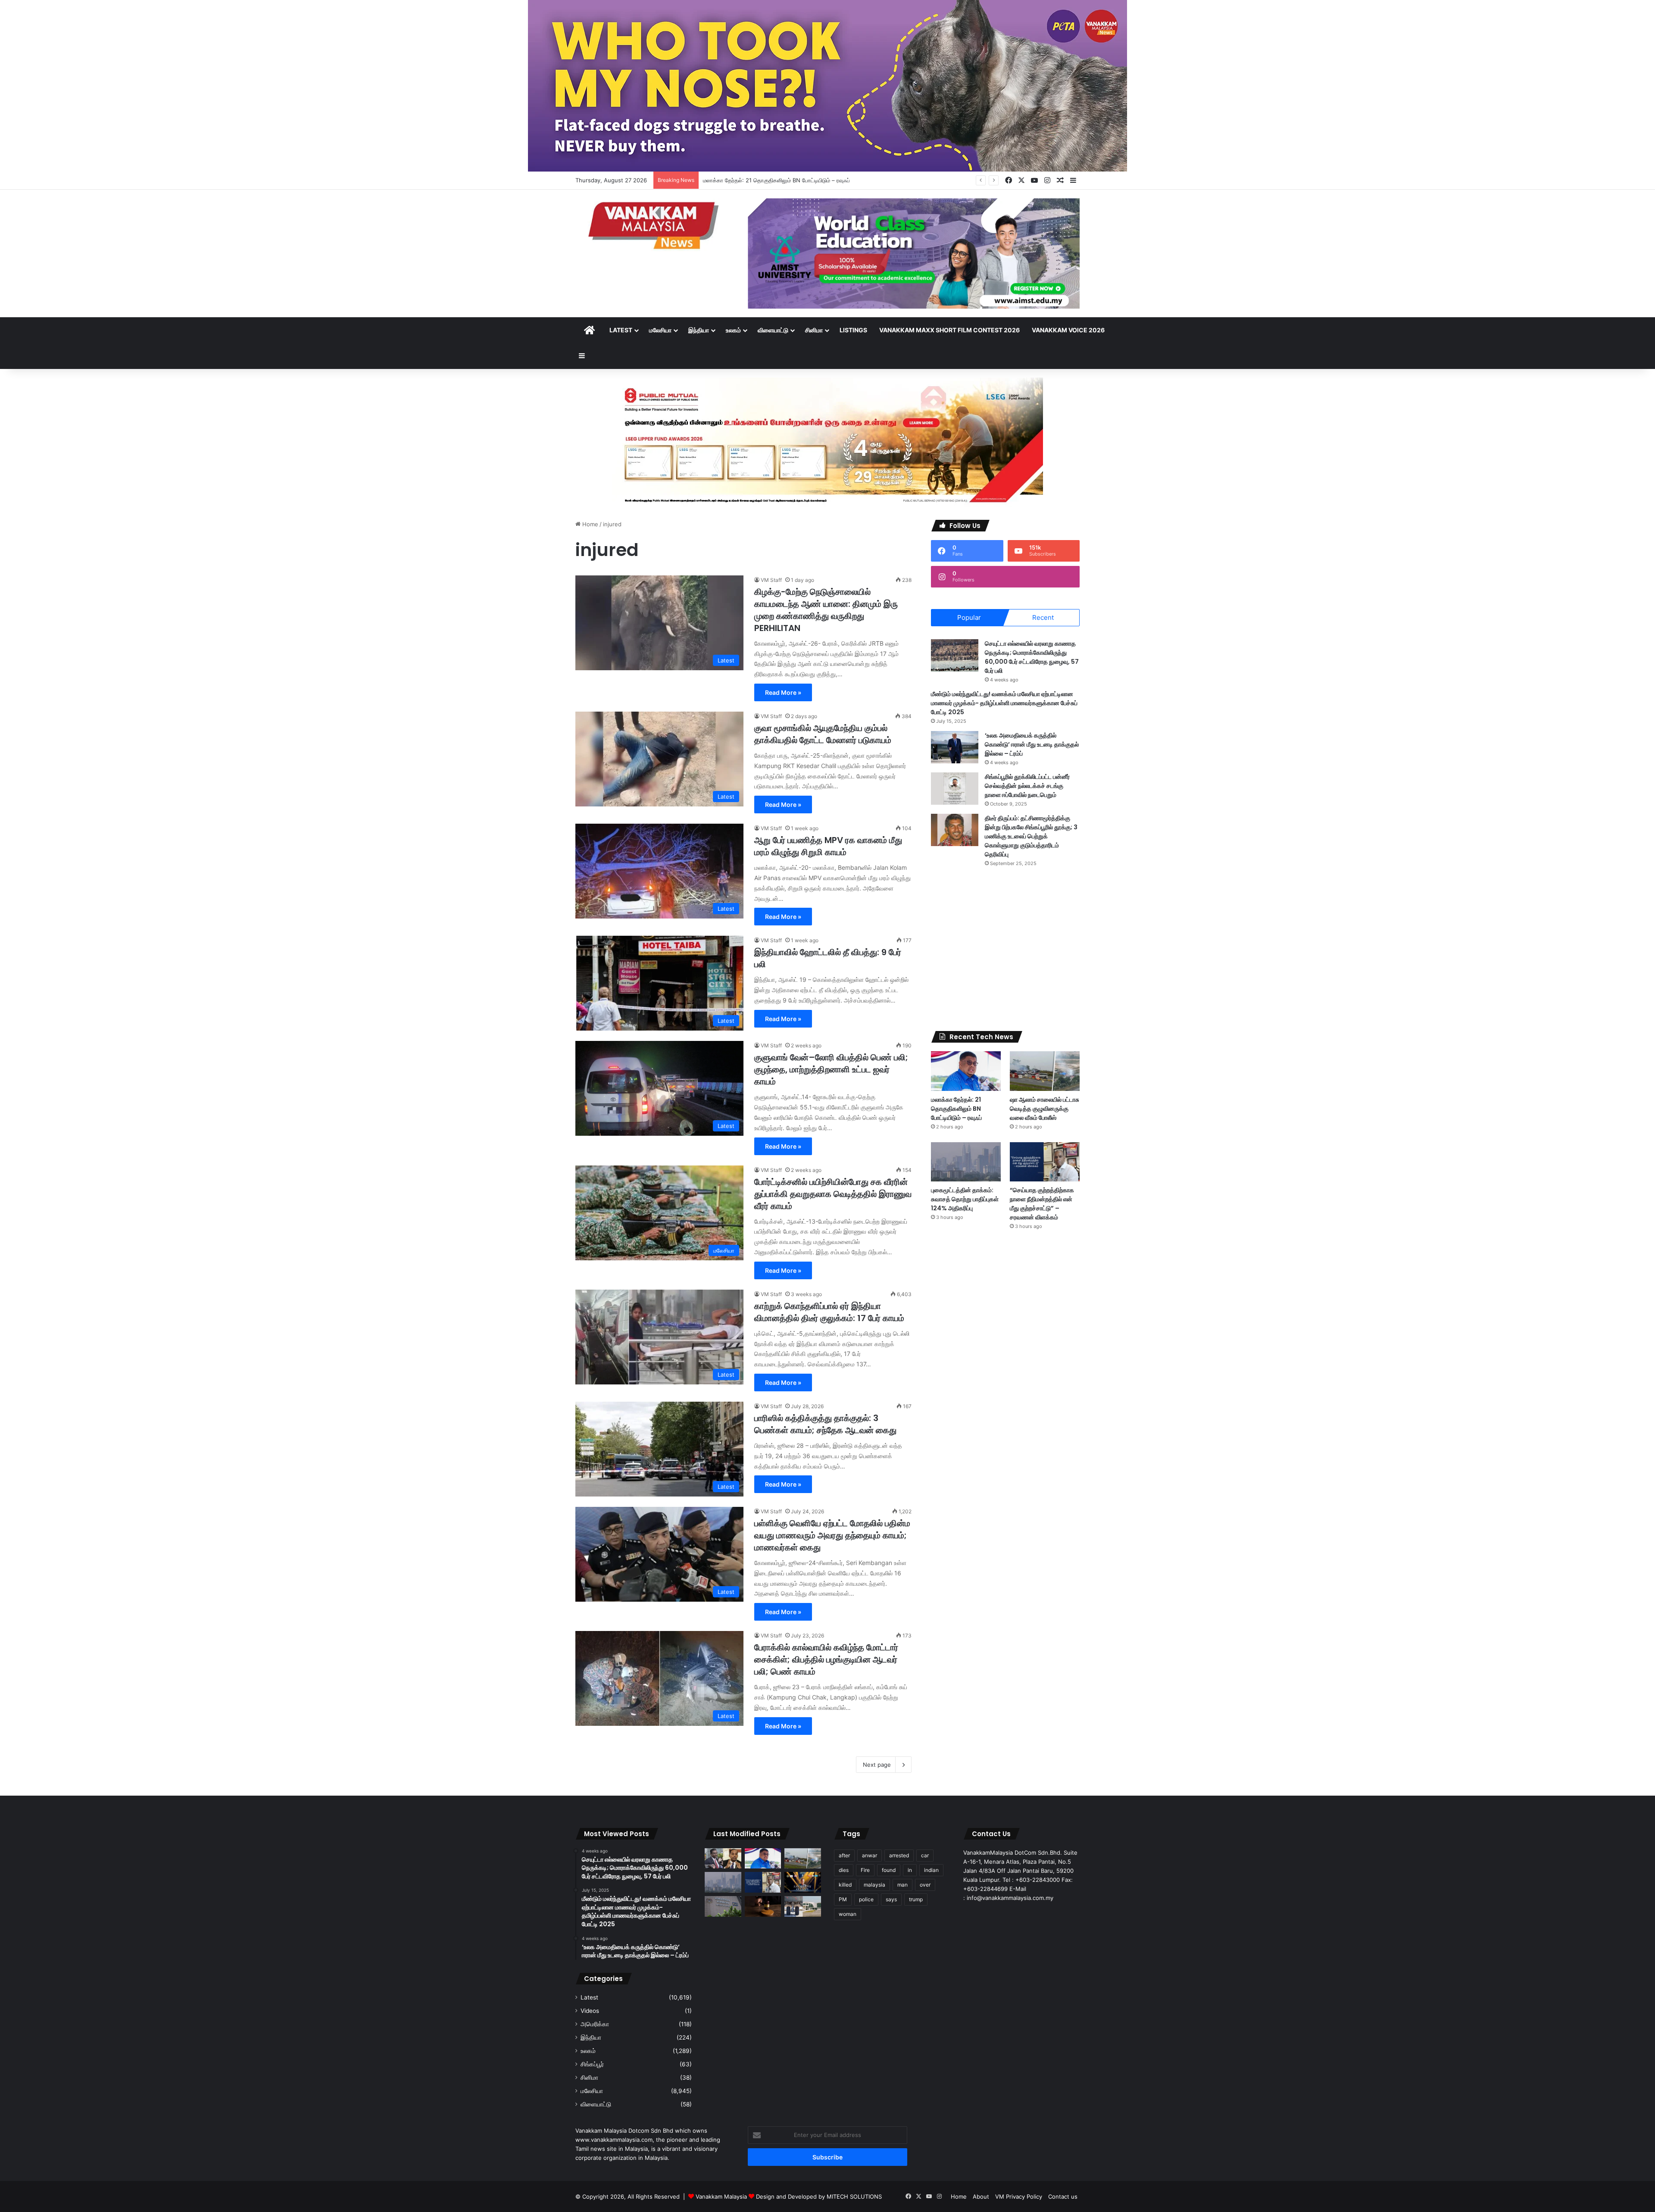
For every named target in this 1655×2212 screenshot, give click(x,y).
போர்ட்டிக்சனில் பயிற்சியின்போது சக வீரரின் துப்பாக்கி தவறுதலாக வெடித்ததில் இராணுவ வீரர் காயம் (833, 1194)
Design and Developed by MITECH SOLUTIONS (819, 2196)
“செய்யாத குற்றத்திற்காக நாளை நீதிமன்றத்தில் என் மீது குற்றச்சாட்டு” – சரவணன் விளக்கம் (1042, 1204)
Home (589, 524)
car (925, 1855)
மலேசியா (660, 330)
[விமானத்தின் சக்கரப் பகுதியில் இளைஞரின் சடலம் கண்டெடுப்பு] (803, 1906)
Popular (969, 617)
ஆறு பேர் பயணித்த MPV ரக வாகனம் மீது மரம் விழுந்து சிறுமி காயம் (828, 846)
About (981, 2196)
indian (931, 1870)
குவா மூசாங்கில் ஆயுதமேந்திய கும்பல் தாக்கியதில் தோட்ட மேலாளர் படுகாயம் (823, 734)
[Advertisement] (1005, 949)
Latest (621, 330)
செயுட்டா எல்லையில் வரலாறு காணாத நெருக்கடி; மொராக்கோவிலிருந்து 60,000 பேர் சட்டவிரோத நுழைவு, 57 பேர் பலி (1032, 657)
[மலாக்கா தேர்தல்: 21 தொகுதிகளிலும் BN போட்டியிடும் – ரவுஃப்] (966, 1071)
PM (843, 1899)
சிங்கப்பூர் (592, 2064)
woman (848, 1914)
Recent (1043, 617)
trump (916, 1899)
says (891, 1899)
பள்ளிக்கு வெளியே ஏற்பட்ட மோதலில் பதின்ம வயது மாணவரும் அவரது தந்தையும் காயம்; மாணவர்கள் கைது (832, 1535)
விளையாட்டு (773, 330)
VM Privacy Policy (1019, 2196)
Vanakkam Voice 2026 (1068, 330)
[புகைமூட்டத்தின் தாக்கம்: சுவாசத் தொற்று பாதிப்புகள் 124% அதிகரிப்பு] (966, 1162)
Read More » (783, 692)
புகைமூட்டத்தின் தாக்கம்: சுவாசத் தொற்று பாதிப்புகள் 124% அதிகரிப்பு (965, 1199)
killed (845, 1885)
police (866, 1899)
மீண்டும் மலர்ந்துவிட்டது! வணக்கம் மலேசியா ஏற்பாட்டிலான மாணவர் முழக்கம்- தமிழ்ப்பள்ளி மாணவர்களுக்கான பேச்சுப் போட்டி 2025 (1004, 703)
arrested (899, 1855)
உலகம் (733, 330)
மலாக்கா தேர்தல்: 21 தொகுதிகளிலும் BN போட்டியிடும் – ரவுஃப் (956, 1109)
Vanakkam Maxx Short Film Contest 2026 (949, 330)
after (844, 1855)
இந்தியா (699, 330)
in (910, 1870)
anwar (870, 1855)
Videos (590, 2011)
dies (844, 1870)
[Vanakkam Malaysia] (655, 225)
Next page (877, 1765)
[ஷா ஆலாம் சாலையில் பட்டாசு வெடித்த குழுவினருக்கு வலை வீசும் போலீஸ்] (1045, 1071)
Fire (865, 1870)
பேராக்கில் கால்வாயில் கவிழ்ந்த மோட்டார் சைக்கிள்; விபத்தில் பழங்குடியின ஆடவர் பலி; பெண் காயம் (826, 1659)
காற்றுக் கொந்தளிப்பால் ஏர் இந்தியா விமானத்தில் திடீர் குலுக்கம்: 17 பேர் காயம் (829, 1312)
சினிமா (814, 330)
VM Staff (771, 580)
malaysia (874, 1885)
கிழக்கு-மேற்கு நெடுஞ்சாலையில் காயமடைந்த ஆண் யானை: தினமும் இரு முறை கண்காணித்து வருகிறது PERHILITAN (826, 610)
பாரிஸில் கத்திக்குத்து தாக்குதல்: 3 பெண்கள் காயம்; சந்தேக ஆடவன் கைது (825, 1424)
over (925, 1885)
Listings (853, 330)
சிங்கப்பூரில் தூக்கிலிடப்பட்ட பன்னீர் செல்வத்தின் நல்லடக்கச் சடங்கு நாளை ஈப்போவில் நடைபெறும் (1027, 786)
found (889, 1870)
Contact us (1063, 2196)
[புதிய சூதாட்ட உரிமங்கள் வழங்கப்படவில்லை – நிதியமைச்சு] (723, 1906)
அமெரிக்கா (595, 2024)
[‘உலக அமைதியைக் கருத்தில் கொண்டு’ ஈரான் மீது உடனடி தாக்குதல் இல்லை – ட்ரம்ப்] (955, 747)
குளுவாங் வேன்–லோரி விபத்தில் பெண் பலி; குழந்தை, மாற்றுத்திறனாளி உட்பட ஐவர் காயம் (831, 1069)
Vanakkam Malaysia (722, 2196)
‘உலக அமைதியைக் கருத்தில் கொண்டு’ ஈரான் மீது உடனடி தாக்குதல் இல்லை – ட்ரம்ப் (1032, 744)
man (902, 1885)
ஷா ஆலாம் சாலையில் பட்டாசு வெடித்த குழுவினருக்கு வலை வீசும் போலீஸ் (788, 180)
